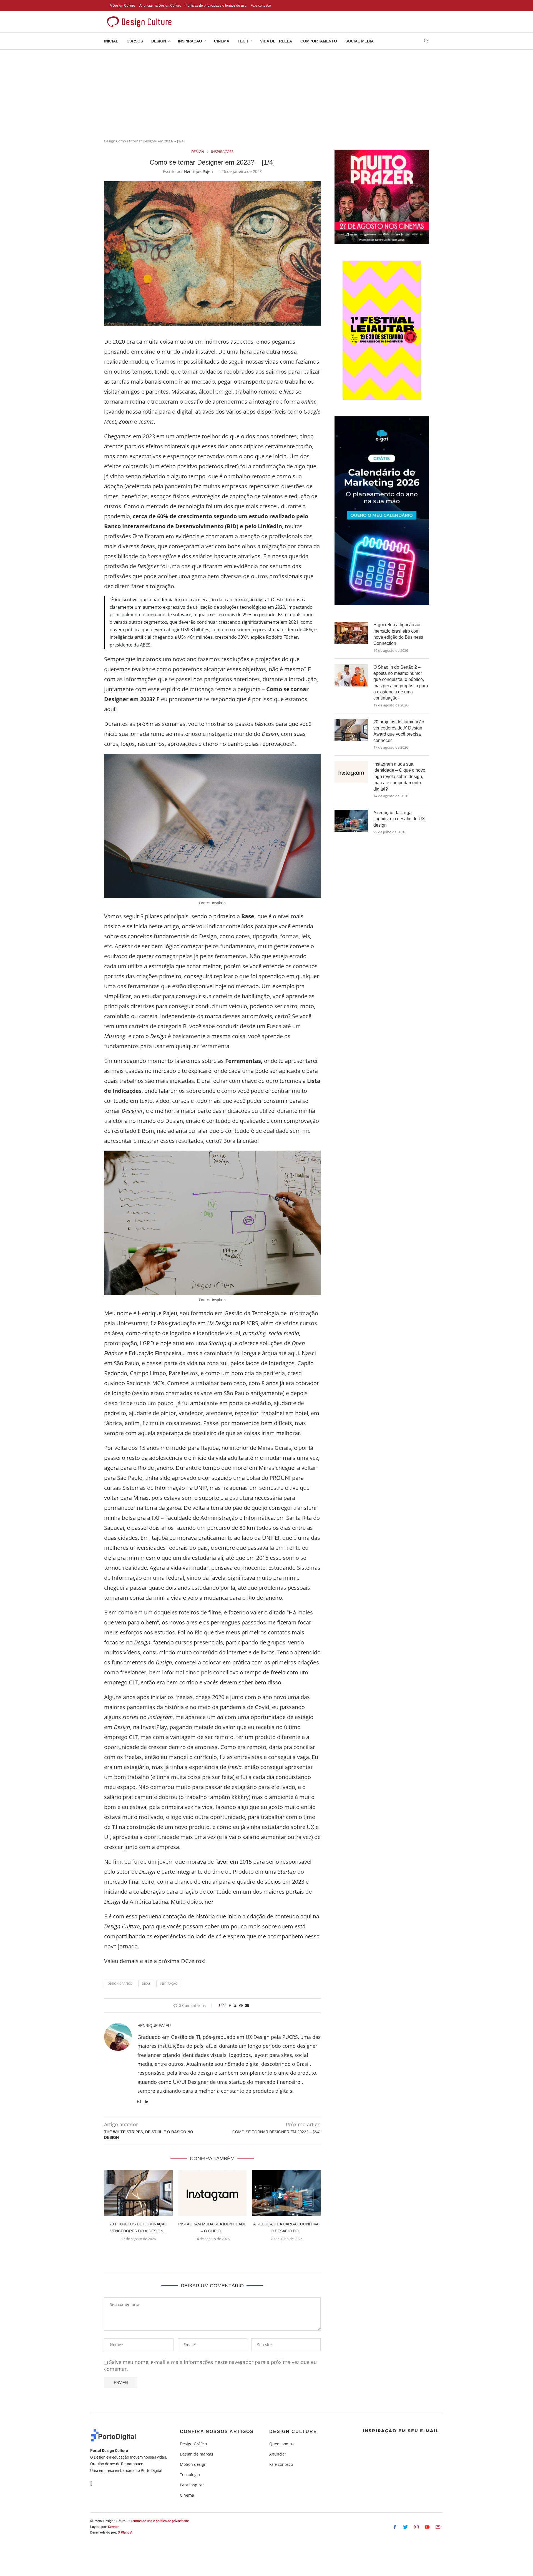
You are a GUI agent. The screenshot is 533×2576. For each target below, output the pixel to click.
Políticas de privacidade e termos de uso (216, 6)
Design (159, 41)
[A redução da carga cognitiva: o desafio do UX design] (286, 2193)
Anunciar (278, 2454)
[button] (212, 2252)
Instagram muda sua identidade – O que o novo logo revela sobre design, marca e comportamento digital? (399, 777)
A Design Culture (122, 6)
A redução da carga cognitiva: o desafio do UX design (399, 819)
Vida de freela (276, 41)
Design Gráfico (120, 1983)
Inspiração (190, 41)
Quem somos (281, 2444)
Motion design (193, 2464)
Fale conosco (261, 6)
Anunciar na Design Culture (160, 6)
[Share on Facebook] (230, 2005)
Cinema (222, 41)
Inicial (111, 41)
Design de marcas (197, 2454)
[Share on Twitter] (235, 2005)
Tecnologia (190, 2475)
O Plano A (125, 2532)
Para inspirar (192, 2485)
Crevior (113, 2527)
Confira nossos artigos (217, 2432)
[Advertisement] (266, 91)
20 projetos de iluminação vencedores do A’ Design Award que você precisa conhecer (399, 731)
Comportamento (319, 41)
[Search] (426, 41)
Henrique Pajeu (198, 171)
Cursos (135, 41)
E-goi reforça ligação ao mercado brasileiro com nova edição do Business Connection (398, 634)
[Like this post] (223, 2005)
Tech (243, 41)
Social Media (359, 41)
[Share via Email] (247, 2005)
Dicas (146, 1983)
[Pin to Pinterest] (241, 2005)
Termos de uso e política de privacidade (160, 2521)
